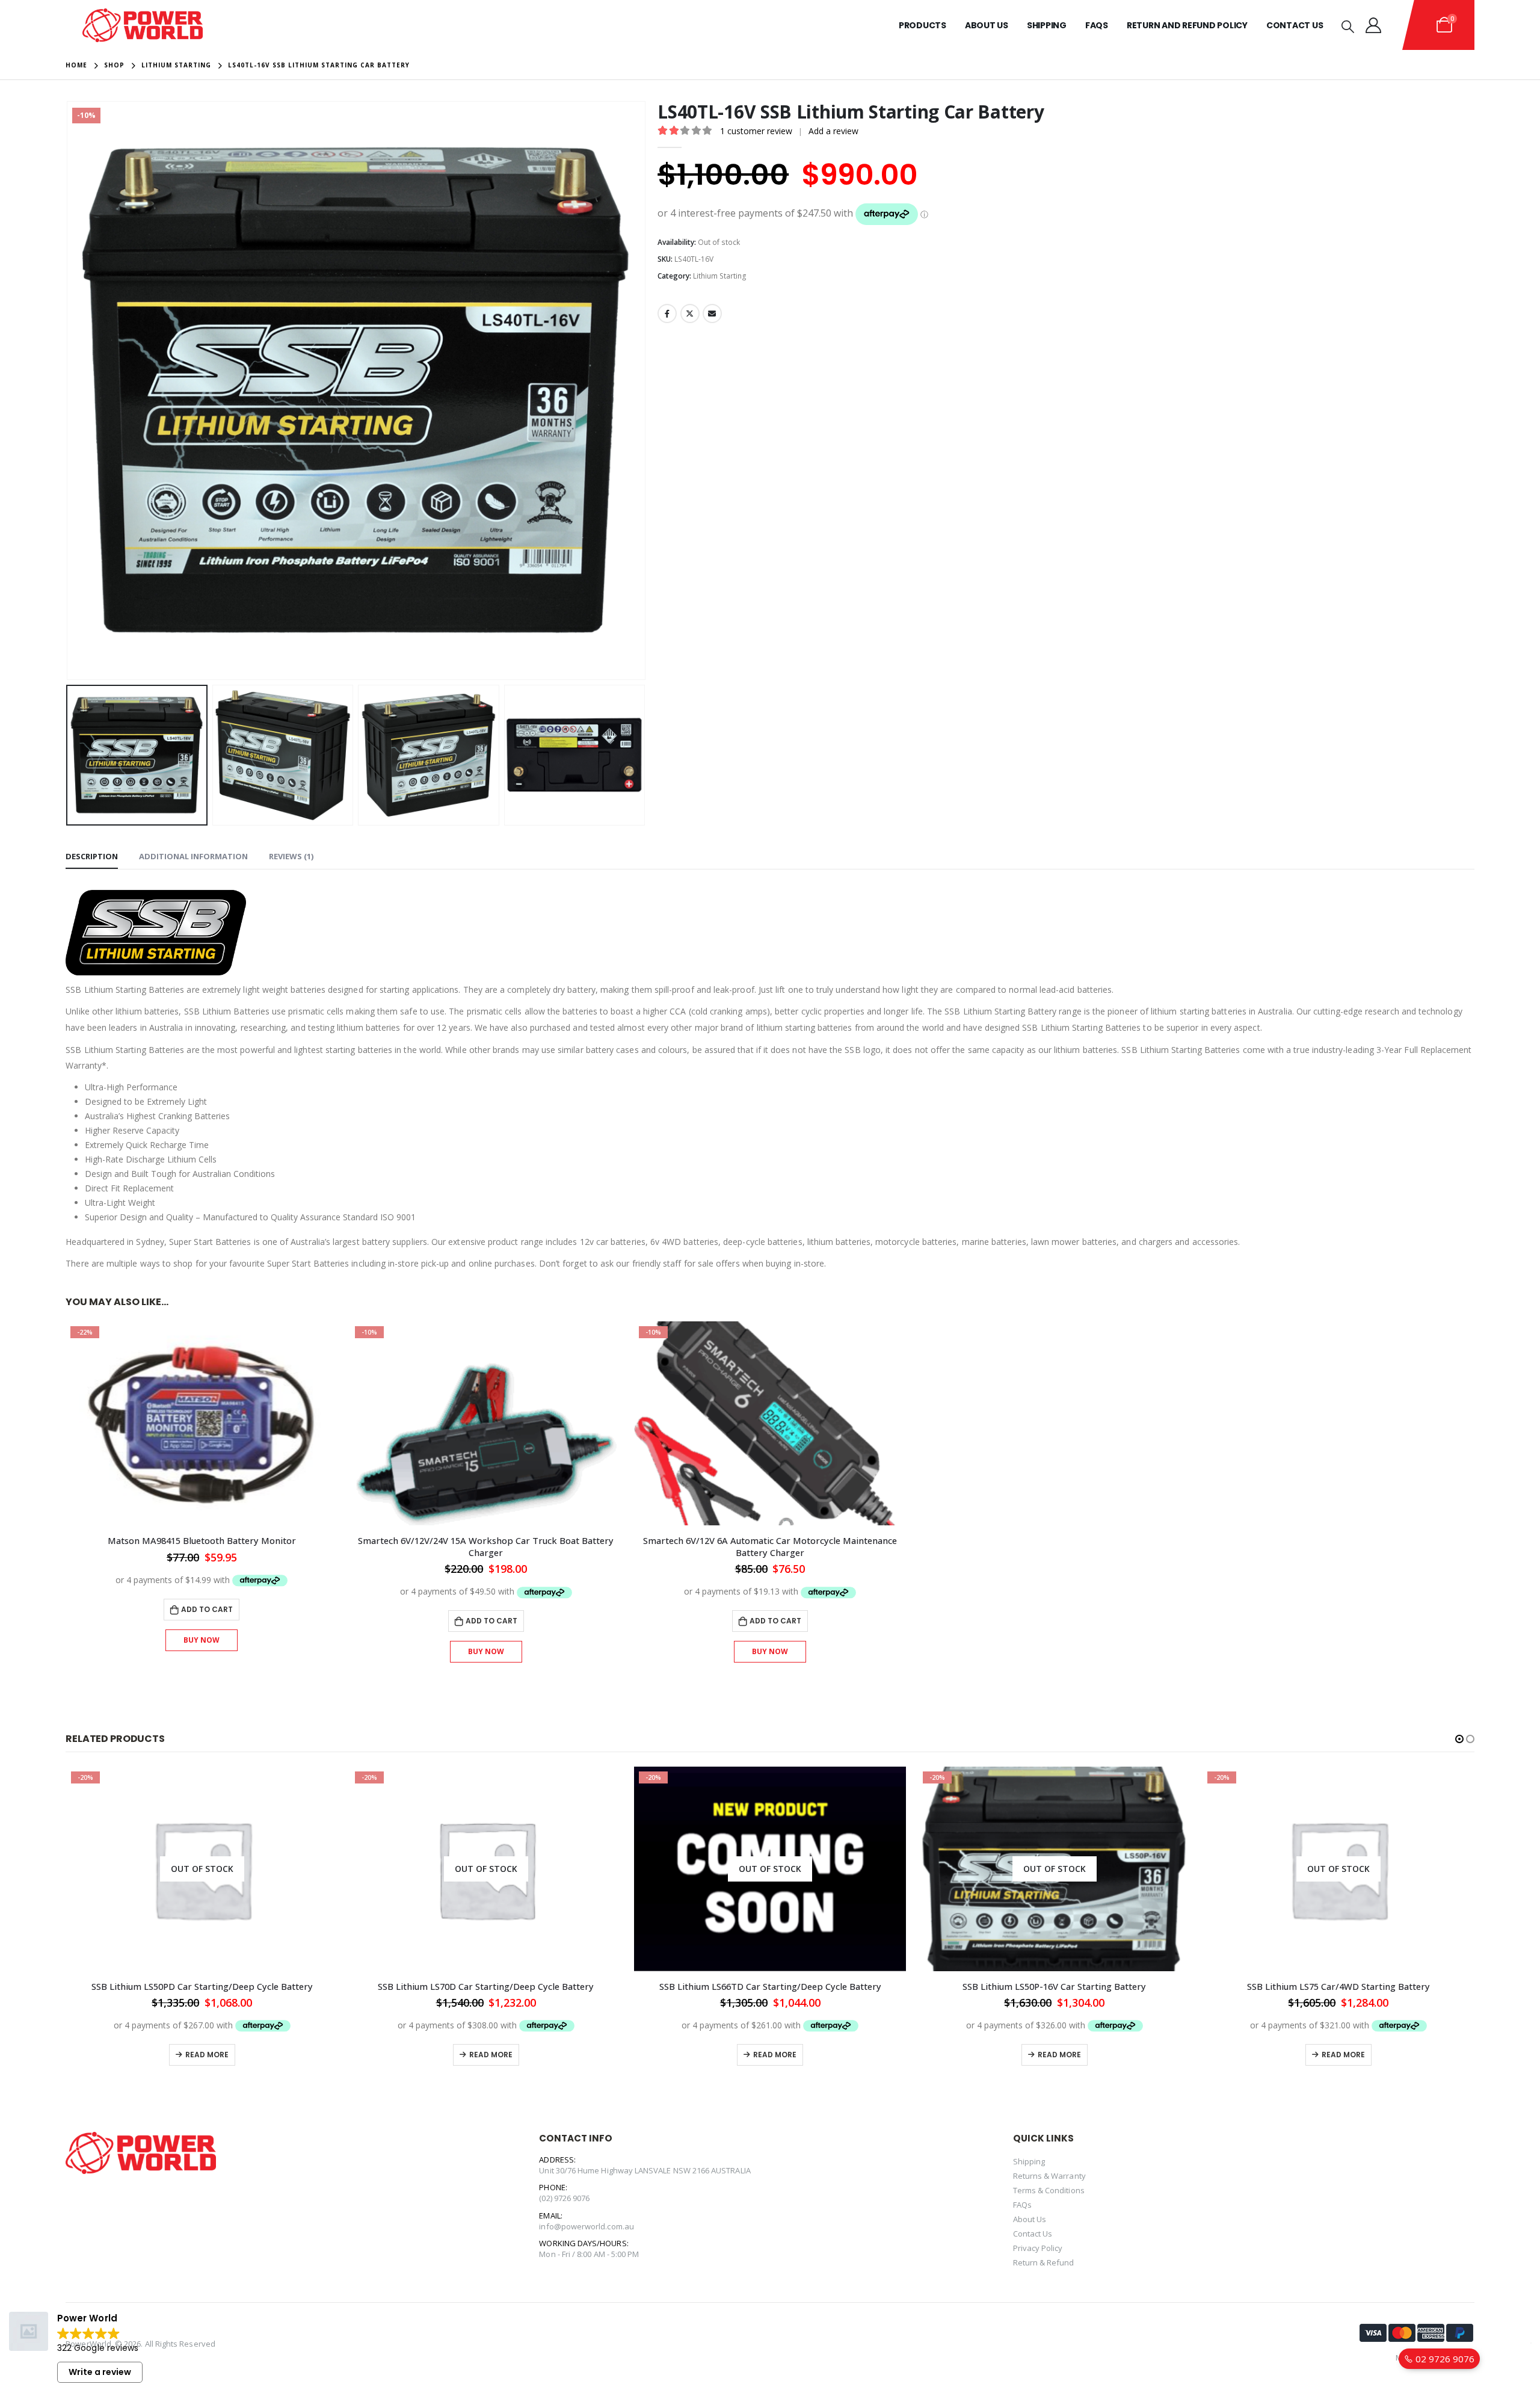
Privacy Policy (1038, 2248)
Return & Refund (1044, 2262)
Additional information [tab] (193, 856)
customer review (756, 131)
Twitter (690, 313)
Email (712, 313)
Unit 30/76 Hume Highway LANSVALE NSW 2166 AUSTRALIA (645, 2170)
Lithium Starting (720, 276)
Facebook (667, 313)
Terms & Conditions (1049, 2190)
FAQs (1022, 2205)
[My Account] (1374, 25)
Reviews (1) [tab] (291, 856)
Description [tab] (92, 856)
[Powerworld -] (143, 25)
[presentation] (69, 391)
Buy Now (202, 1640)
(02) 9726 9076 (564, 2198)
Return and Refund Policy (1187, 25)
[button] (1459, 1739)
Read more (207, 2055)
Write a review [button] (100, 2372)
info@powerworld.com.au (586, 2226)
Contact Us (1295, 25)
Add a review (833, 131)
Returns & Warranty (1049, 2176)
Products (922, 25)
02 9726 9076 (1444, 2359)
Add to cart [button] (207, 1609)
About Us (987, 25)
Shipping (1047, 25)
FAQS (1097, 25)
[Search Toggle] (1348, 26)
